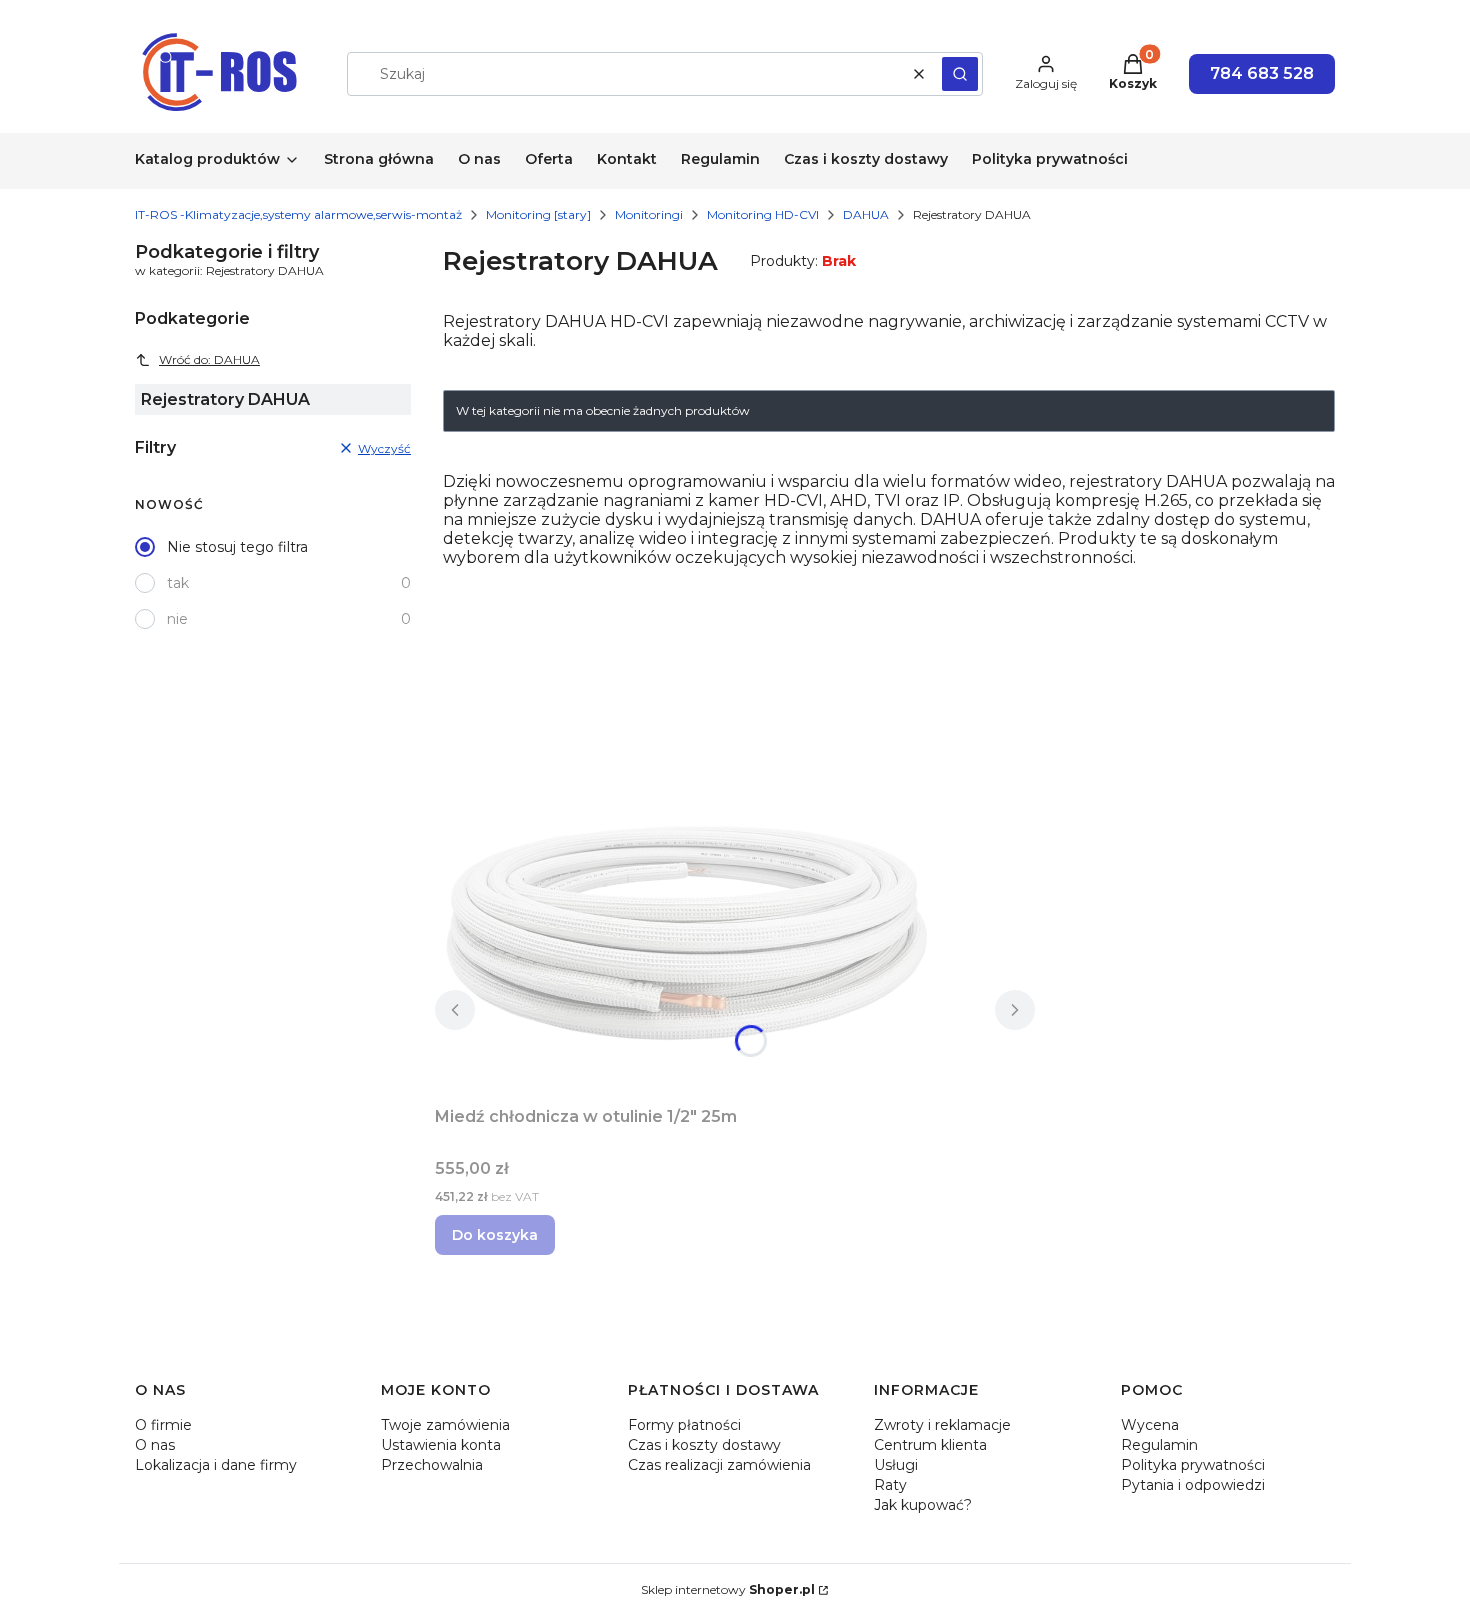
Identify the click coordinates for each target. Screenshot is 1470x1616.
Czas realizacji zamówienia (719, 1465)
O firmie (163, 1425)
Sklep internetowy (728, 1589)
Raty (890, 1485)
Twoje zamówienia (445, 1425)
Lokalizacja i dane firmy (216, 1465)
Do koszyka (495, 1235)
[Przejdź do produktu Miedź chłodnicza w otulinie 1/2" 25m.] (685, 931)
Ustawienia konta (441, 1445)
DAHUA (866, 214)
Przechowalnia (432, 1465)
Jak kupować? (923, 1505)
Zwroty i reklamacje (942, 1425)
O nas (155, 1445)
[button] (960, 74)
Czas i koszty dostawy (704, 1445)
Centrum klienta (930, 1445)
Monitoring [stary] (538, 214)
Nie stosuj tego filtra (237, 547)
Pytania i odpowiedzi (1193, 1485)
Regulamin (1159, 1445)
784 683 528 (1262, 73)
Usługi (896, 1465)
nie (177, 619)
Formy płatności (684, 1425)
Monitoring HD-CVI (763, 214)
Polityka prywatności (1193, 1465)
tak (178, 583)
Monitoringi (649, 214)
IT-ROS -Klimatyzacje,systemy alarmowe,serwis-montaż (298, 214)
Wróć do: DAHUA (209, 359)
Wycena (1150, 1425)
